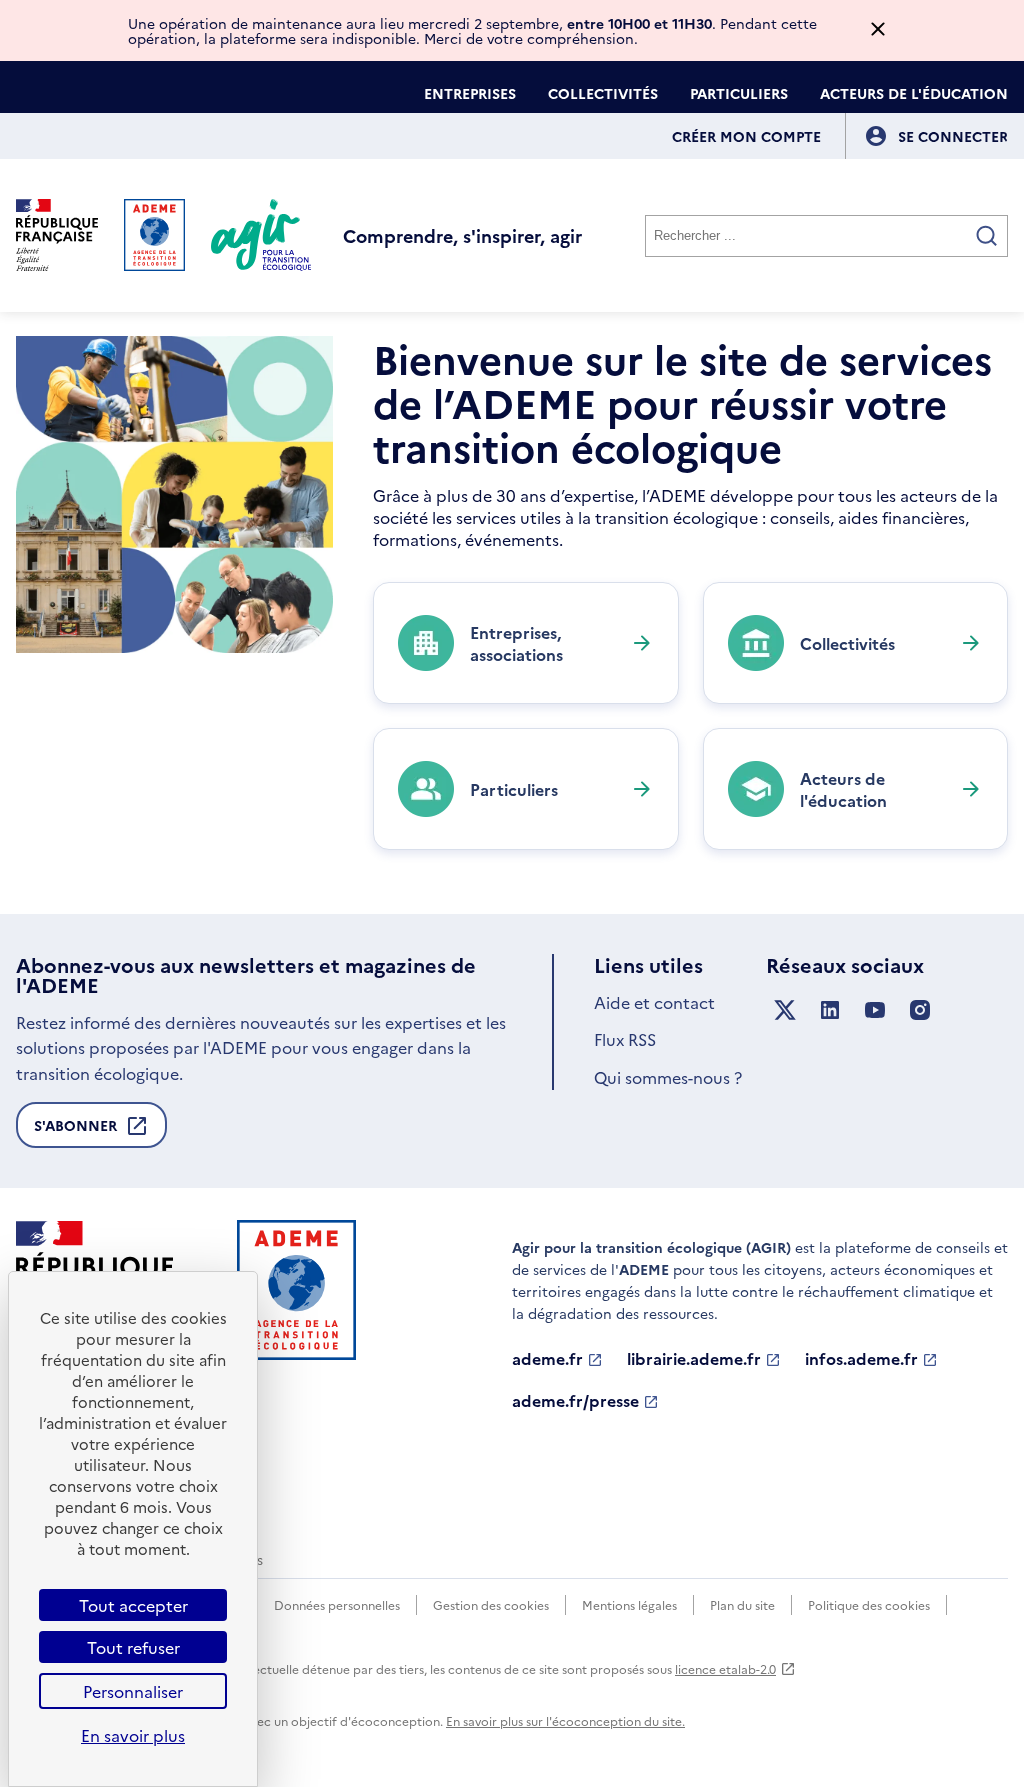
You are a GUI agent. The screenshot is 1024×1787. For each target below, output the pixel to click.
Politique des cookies (869, 1604)
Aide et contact (654, 1002)
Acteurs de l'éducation (914, 93)
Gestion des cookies (491, 1604)
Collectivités (603, 93)
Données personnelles (337, 1604)
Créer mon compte (746, 136)
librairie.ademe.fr (694, 1359)
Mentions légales (629, 1604)
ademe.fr (547, 1359)
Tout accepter (133, 1605)
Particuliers (739, 93)
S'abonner (75, 1131)
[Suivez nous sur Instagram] (920, 1010)
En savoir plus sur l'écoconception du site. (565, 1720)
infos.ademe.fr (861, 1359)
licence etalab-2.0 (725, 1668)
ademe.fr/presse (575, 1401)
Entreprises (470, 93)
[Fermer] (878, 30)
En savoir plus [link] (133, 1735)
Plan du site (742, 1604)
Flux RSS (625, 1039)
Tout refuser (133, 1647)
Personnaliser (133, 1691)
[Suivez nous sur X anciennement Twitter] (785, 1010)
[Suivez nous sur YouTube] (875, 1010)
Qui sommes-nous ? (668, 1077)
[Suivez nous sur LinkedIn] (830, 1010)
